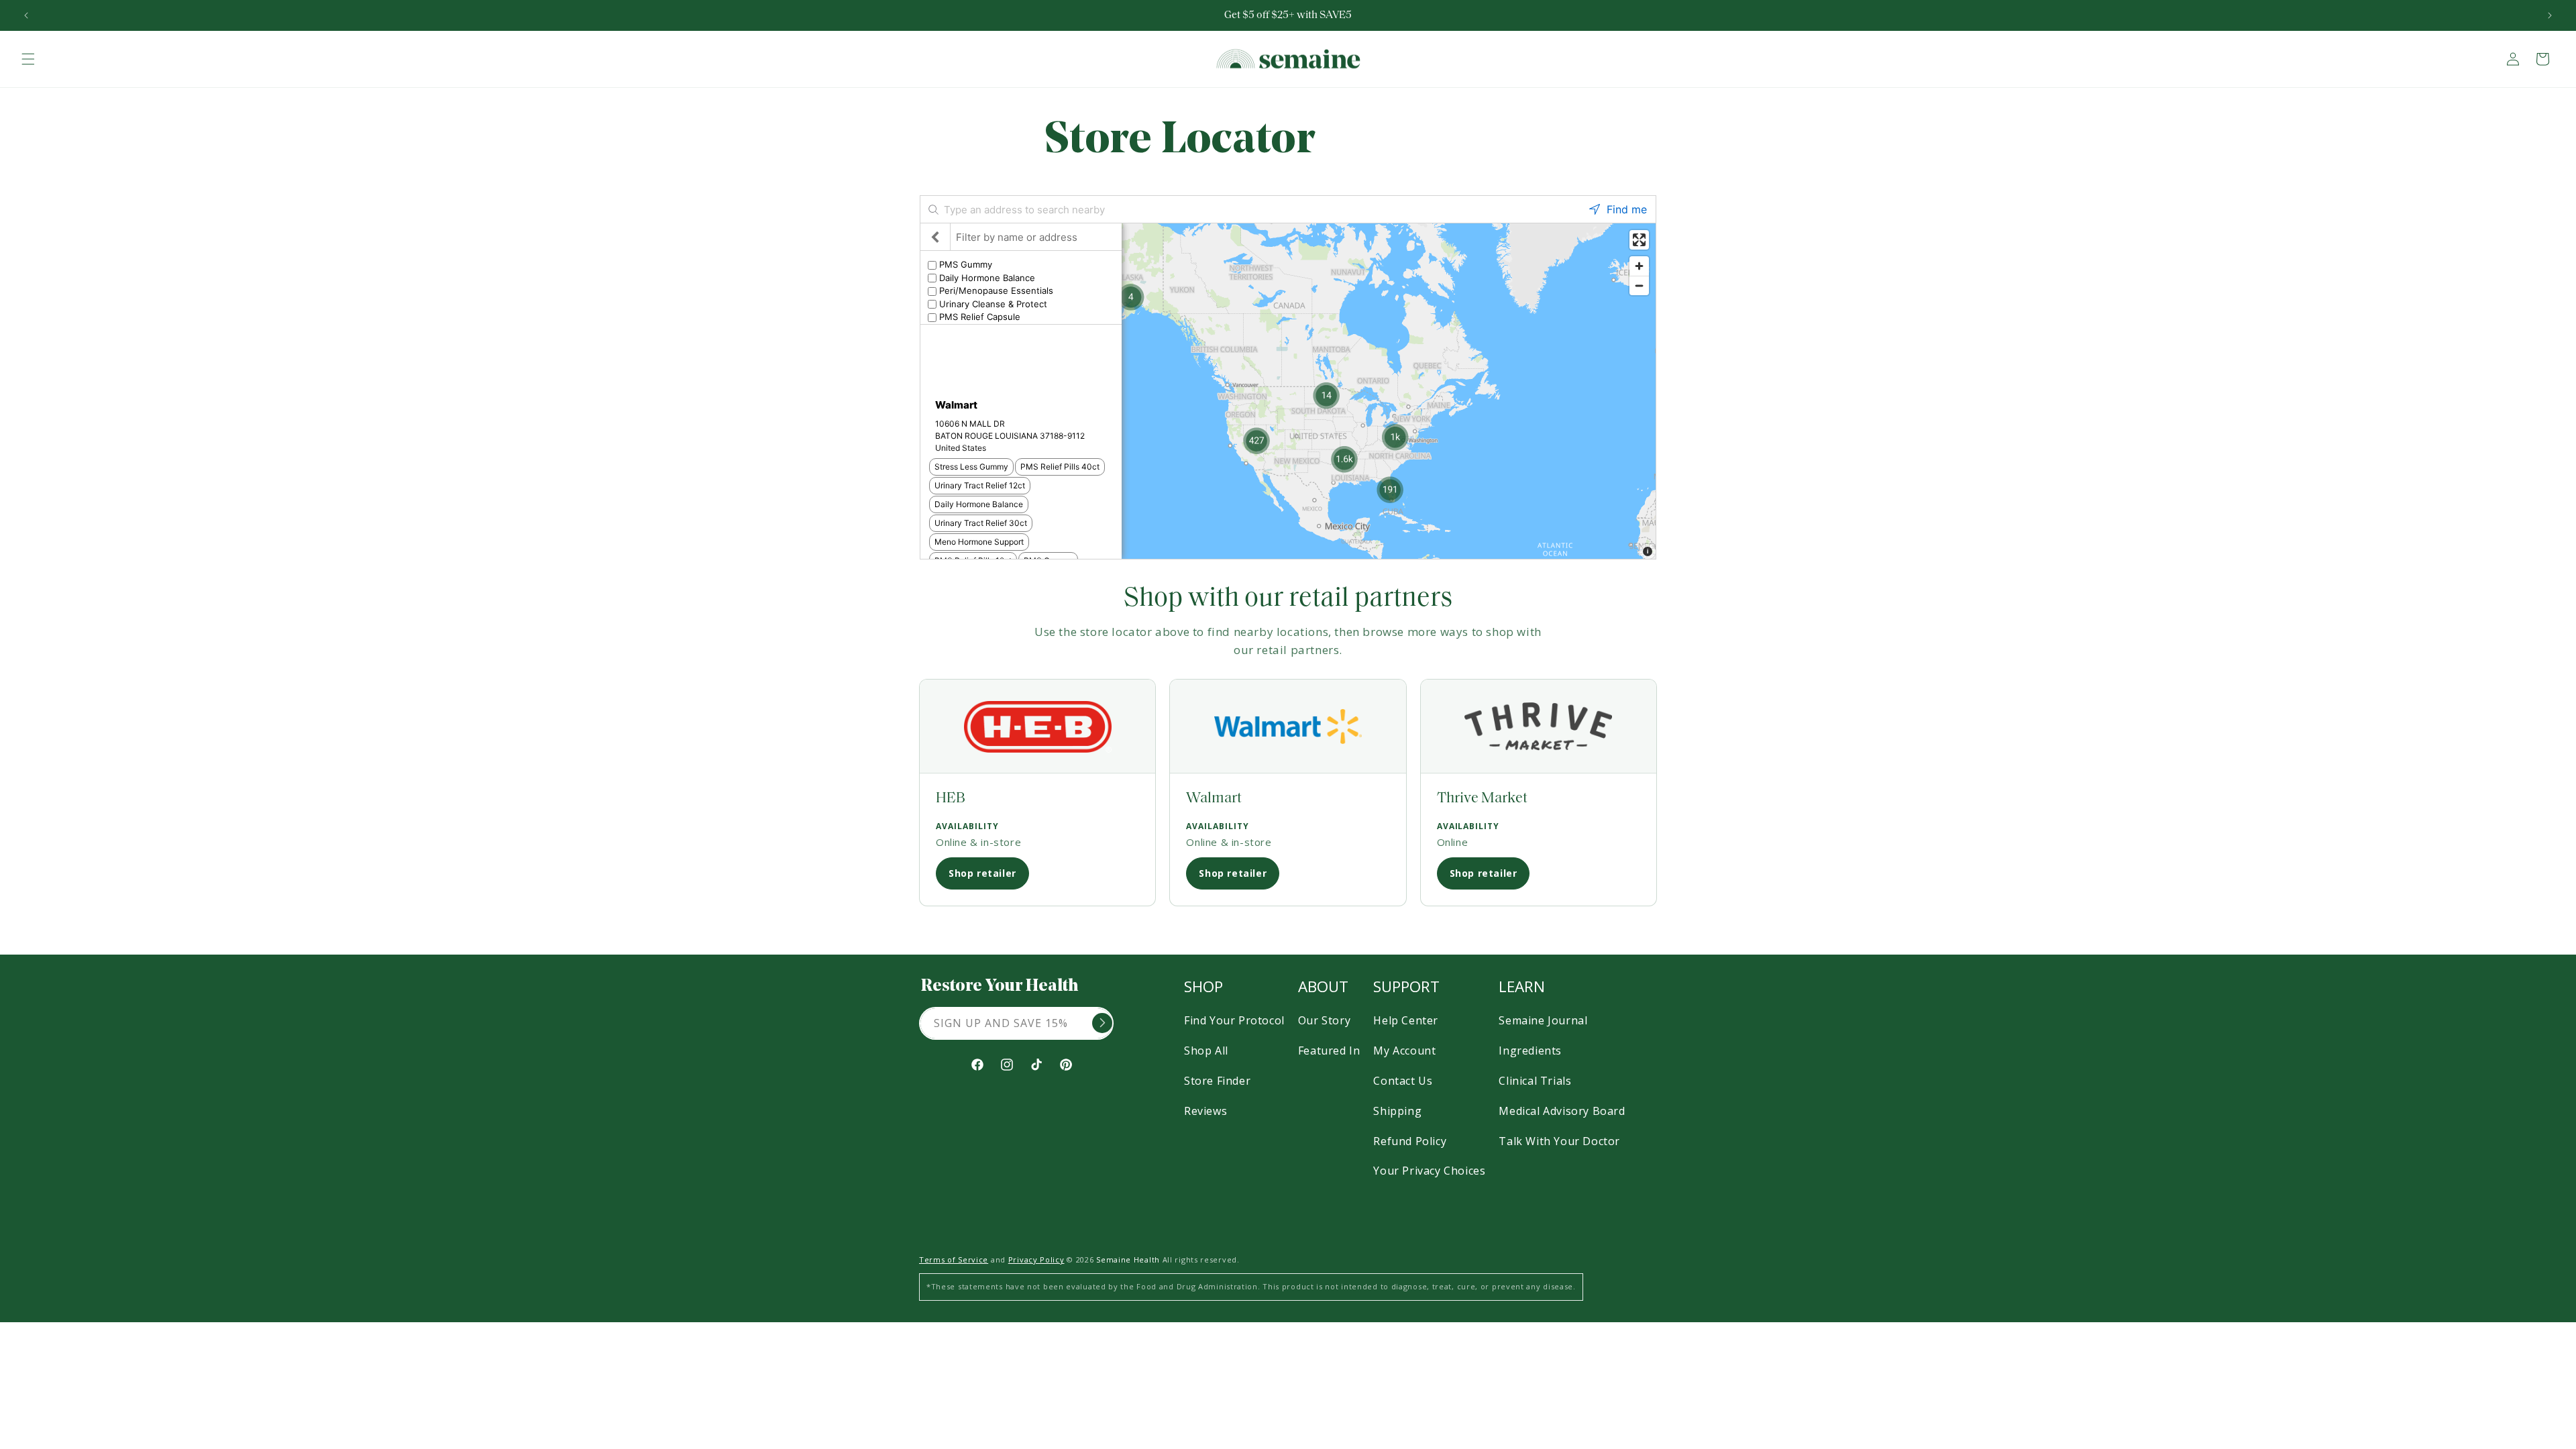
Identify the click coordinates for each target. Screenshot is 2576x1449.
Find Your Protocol (1234, 1020)
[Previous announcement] (26, 15)
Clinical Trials (1535, 1081)
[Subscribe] (1102, 1023)
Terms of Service (954, 1259)
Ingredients (1530, 1051)
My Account (1404, 1051)
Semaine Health (1128, 1259)
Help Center (1406, 1020)
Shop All (1206, 1051)
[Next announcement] (2550, 15)
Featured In (1329, 1051)
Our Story (1324, 1020)
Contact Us (1403, 1081)
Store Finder (1217, 1081)
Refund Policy (1410, 1141)
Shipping (1397, 1111)
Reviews (1205, 1111)
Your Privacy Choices (1429, 1171)
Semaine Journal (1543, 1020)
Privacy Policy (1036, 1259)
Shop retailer (982, 873)
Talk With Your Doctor (1559, 1141)
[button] (28, 59)
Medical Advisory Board (1562, 1111)
